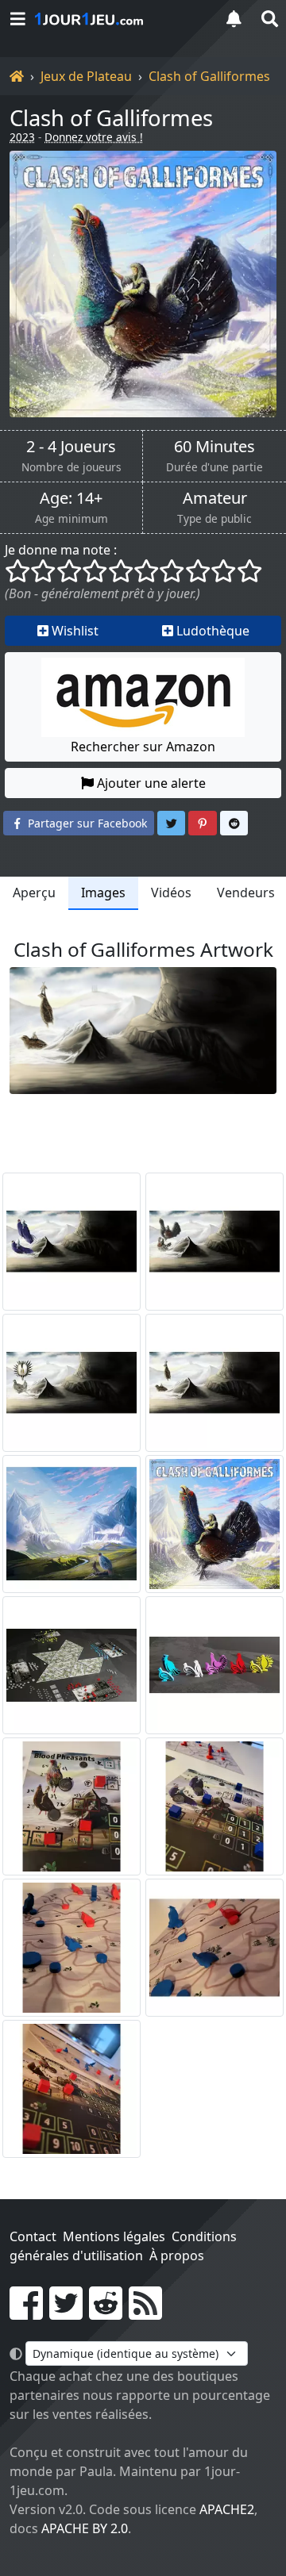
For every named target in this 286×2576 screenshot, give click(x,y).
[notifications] (234, 19)
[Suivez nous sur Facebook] (26, 2313)
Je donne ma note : (61, 550)
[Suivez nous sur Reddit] (106, 2313)
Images (103, 893)
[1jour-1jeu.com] (119, 19)
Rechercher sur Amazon (143, 747)
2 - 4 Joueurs (71, 447)
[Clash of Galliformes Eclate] (71, 1665)
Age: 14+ (71, 498)
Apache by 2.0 (85, 2528)
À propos (177, 2255)
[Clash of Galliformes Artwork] (71, 1242)
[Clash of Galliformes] (143, 284)
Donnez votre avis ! (94, 137)
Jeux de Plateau (86, 76)
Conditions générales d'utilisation (123, 2246)
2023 (22, 137)
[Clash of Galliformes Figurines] (214, 1665)
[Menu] (17, 19)
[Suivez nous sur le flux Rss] (145, 2313)
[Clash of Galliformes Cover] (214, 1524)
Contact (33, 2236)
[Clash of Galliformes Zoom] (71, 1806)
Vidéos (171, 893)
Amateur (215, 498)
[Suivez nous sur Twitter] (66, 2313)
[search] (269, 19)
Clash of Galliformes (209, 76)
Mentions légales (114, 2236)
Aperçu (34, 893)
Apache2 (227, 2509)
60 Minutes (214, 447)
